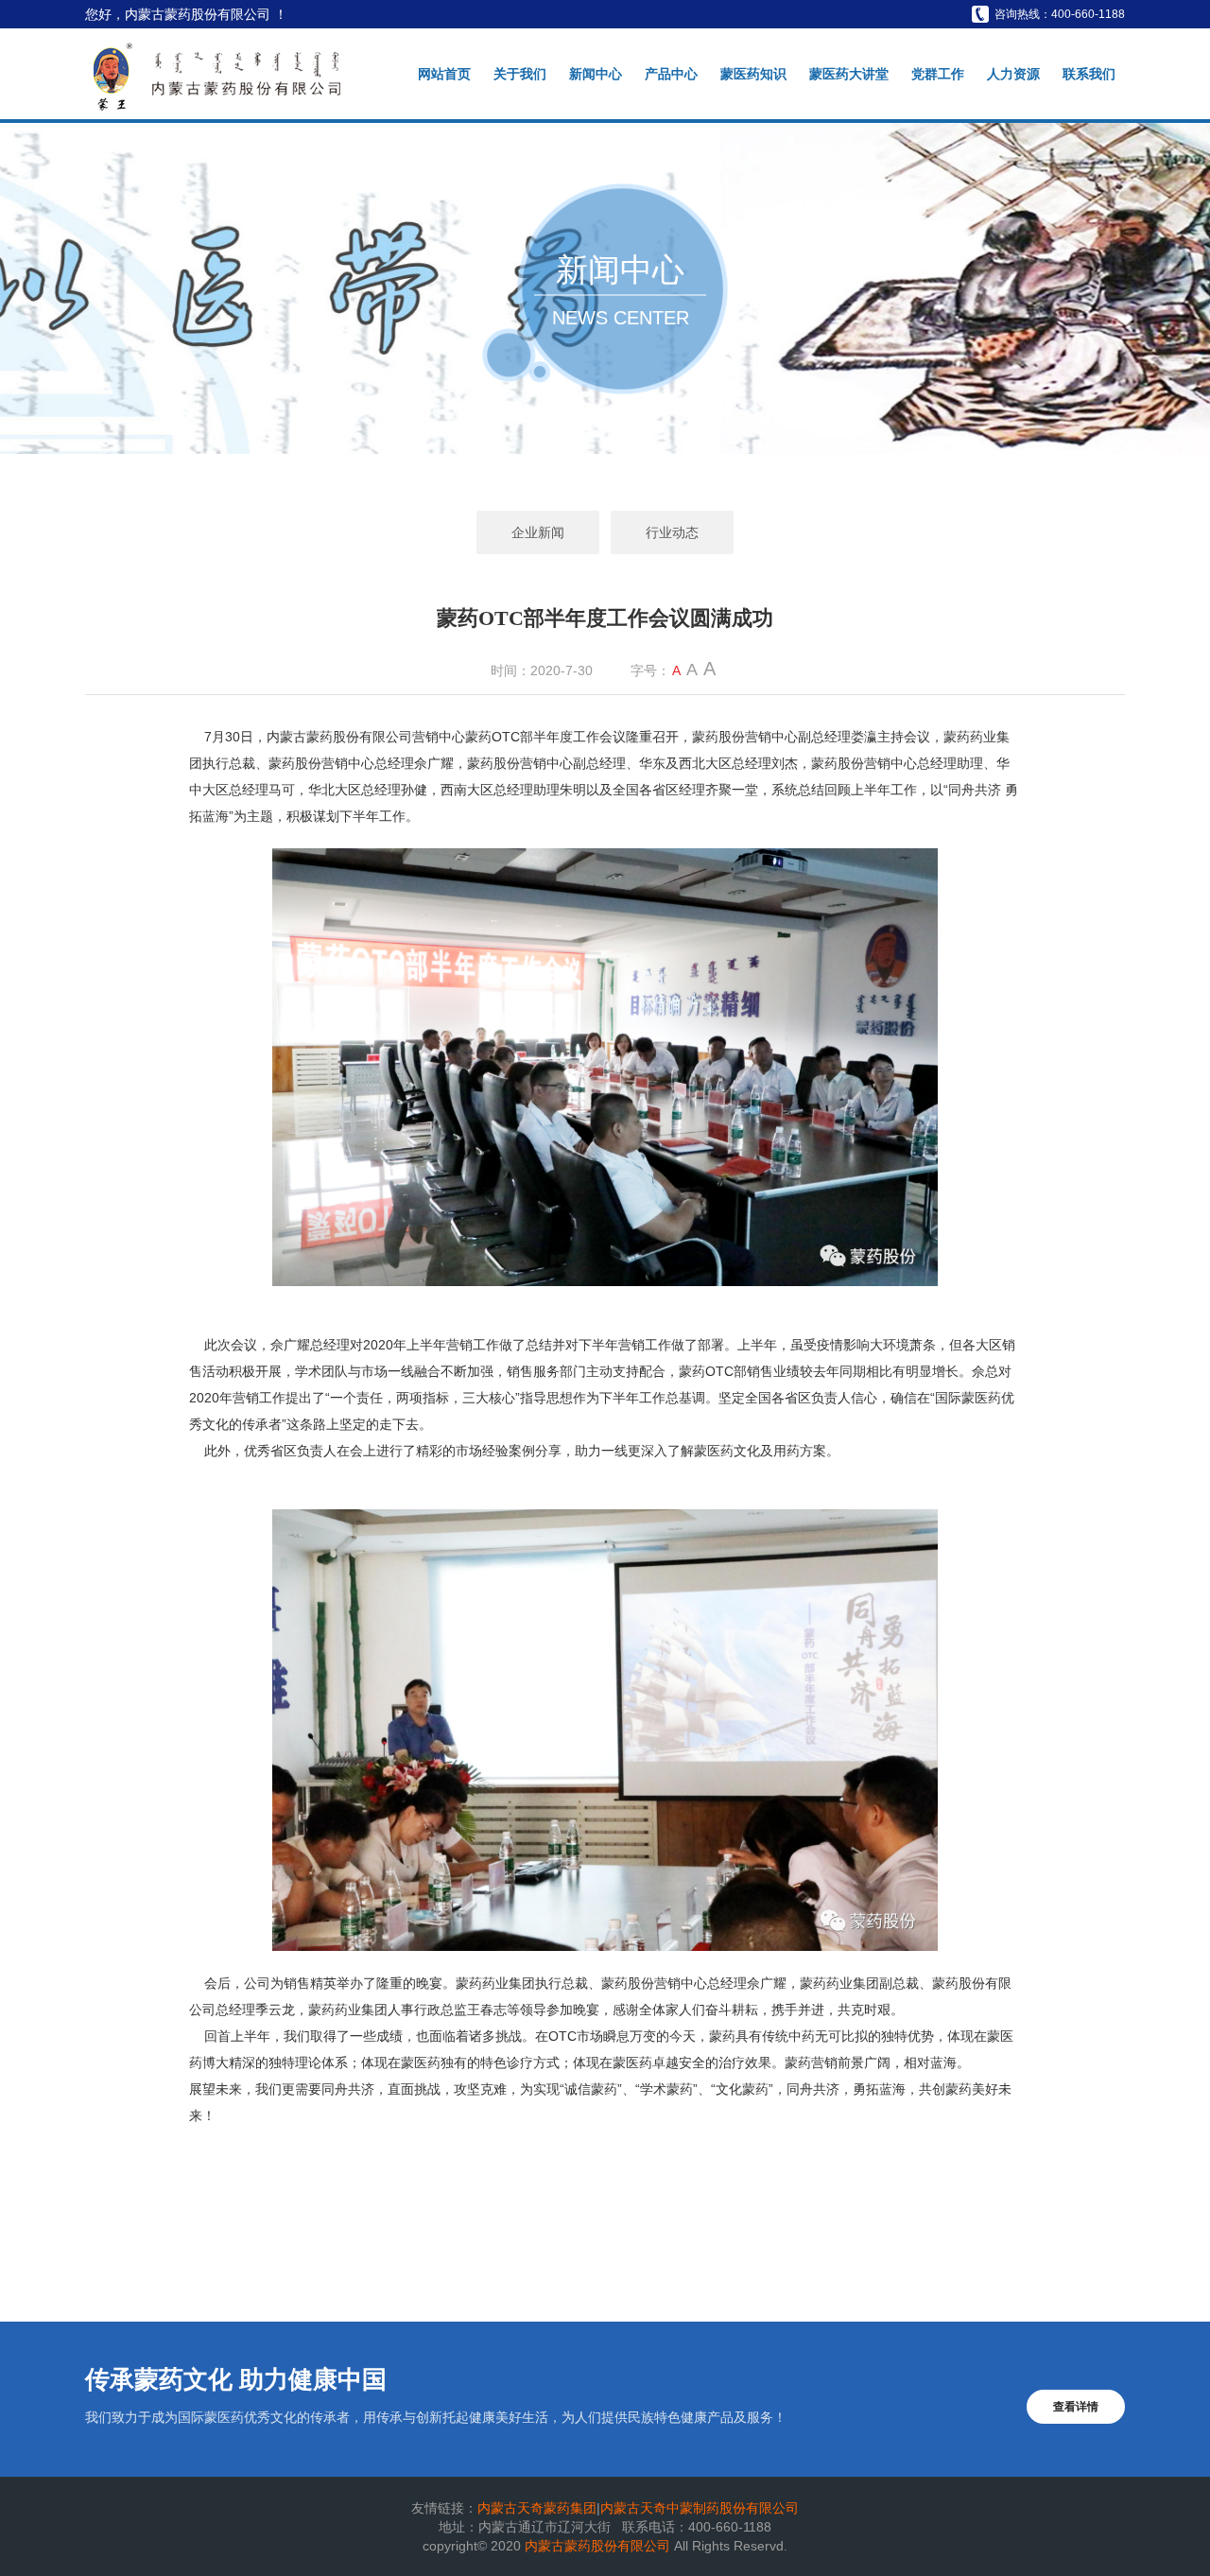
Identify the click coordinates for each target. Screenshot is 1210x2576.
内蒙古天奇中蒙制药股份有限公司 (700, 2508)
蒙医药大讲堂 (849, 74)
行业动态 (672, 532)
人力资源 (1013, 74)
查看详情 (1076, 2407)
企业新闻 (538, 532)
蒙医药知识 (753, 74)
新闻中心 (596, 74)
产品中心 (671, 74)
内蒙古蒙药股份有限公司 (599, 2546)
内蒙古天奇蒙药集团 (537, 2508)
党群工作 (938, 74)
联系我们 (1089, 74)
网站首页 (444, 74)
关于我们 (520, 74)
